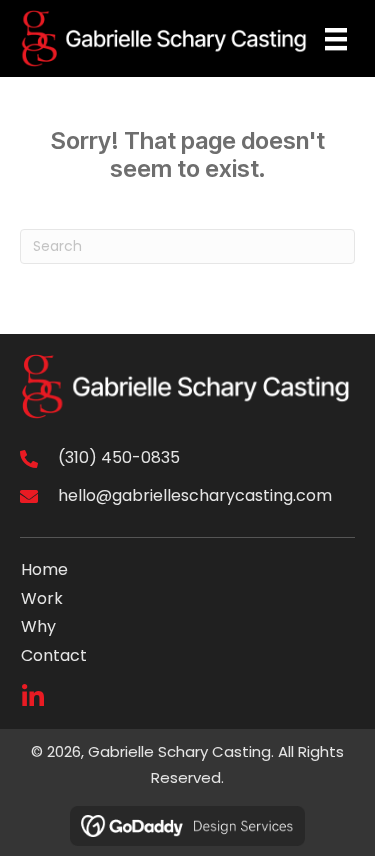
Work (42, 598)
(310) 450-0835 (119, 457)
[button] (32, 696)
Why (38, 626)
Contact (54, 655)
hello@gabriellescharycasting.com (195, 495)
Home (44, 569)
